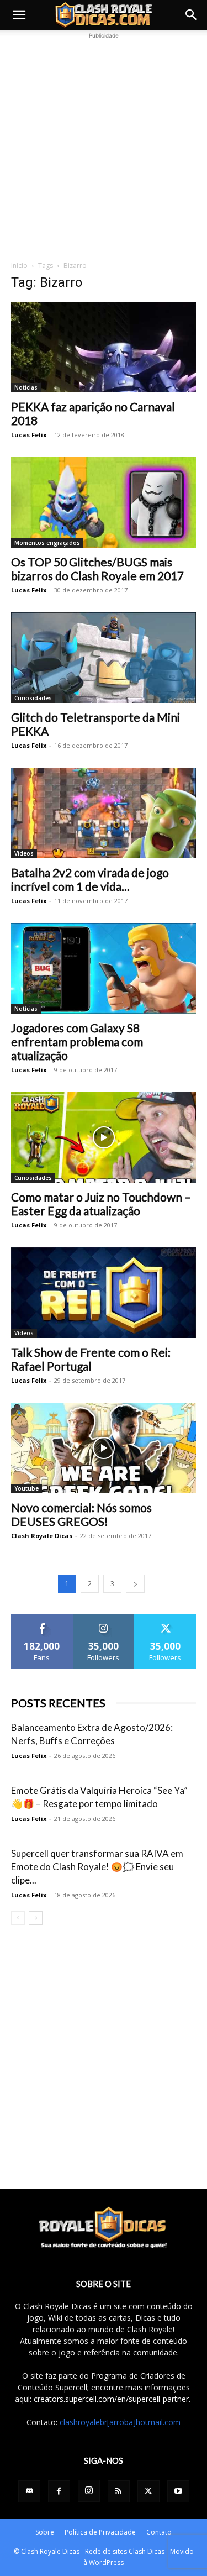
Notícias (26, 387)
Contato (159, 2532)
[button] (19, 15)
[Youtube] (178, 2491)
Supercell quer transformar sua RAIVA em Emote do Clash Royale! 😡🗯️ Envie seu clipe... (97, 1867)
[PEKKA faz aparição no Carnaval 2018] (104, 347)
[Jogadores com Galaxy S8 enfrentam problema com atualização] (104, 968)
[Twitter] (148, 2491)
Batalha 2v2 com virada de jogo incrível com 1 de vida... (90, 879)
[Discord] (29, 2491)
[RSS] (119, 2491)
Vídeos (24, 853)
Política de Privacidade (100, 2532)
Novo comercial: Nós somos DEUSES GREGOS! (81, 1514)
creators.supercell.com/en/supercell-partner (111, 2399)
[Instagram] (89, 2491)
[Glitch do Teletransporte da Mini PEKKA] (104, 658)
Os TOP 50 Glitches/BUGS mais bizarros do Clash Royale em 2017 (97, 569)
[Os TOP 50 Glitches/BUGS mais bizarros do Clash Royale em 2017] (104, 502)
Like (42, 1618)
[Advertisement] (104, 145)
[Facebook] (59, 2491)
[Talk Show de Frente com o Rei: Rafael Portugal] (104, 1293)
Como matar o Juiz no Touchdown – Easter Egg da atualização (101, 1204)
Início (19, 266)
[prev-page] (18, 1918)
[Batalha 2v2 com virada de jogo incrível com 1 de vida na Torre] (104, 813)
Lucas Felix (29, 435)
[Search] (192, 15)
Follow (104, 1618)
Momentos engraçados (47, 543)
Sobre (45, 2532)
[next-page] (135, 1584)
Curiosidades (33, 698)
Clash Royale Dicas (42, 1536)
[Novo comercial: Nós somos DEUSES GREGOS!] (104, 1448)
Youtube (26, 1488)
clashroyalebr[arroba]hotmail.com (120, 2422)
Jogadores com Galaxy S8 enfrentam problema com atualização (77, 1042)
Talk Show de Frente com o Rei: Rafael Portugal (91, 1359)
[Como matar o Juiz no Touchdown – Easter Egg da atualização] (104, 1137)
